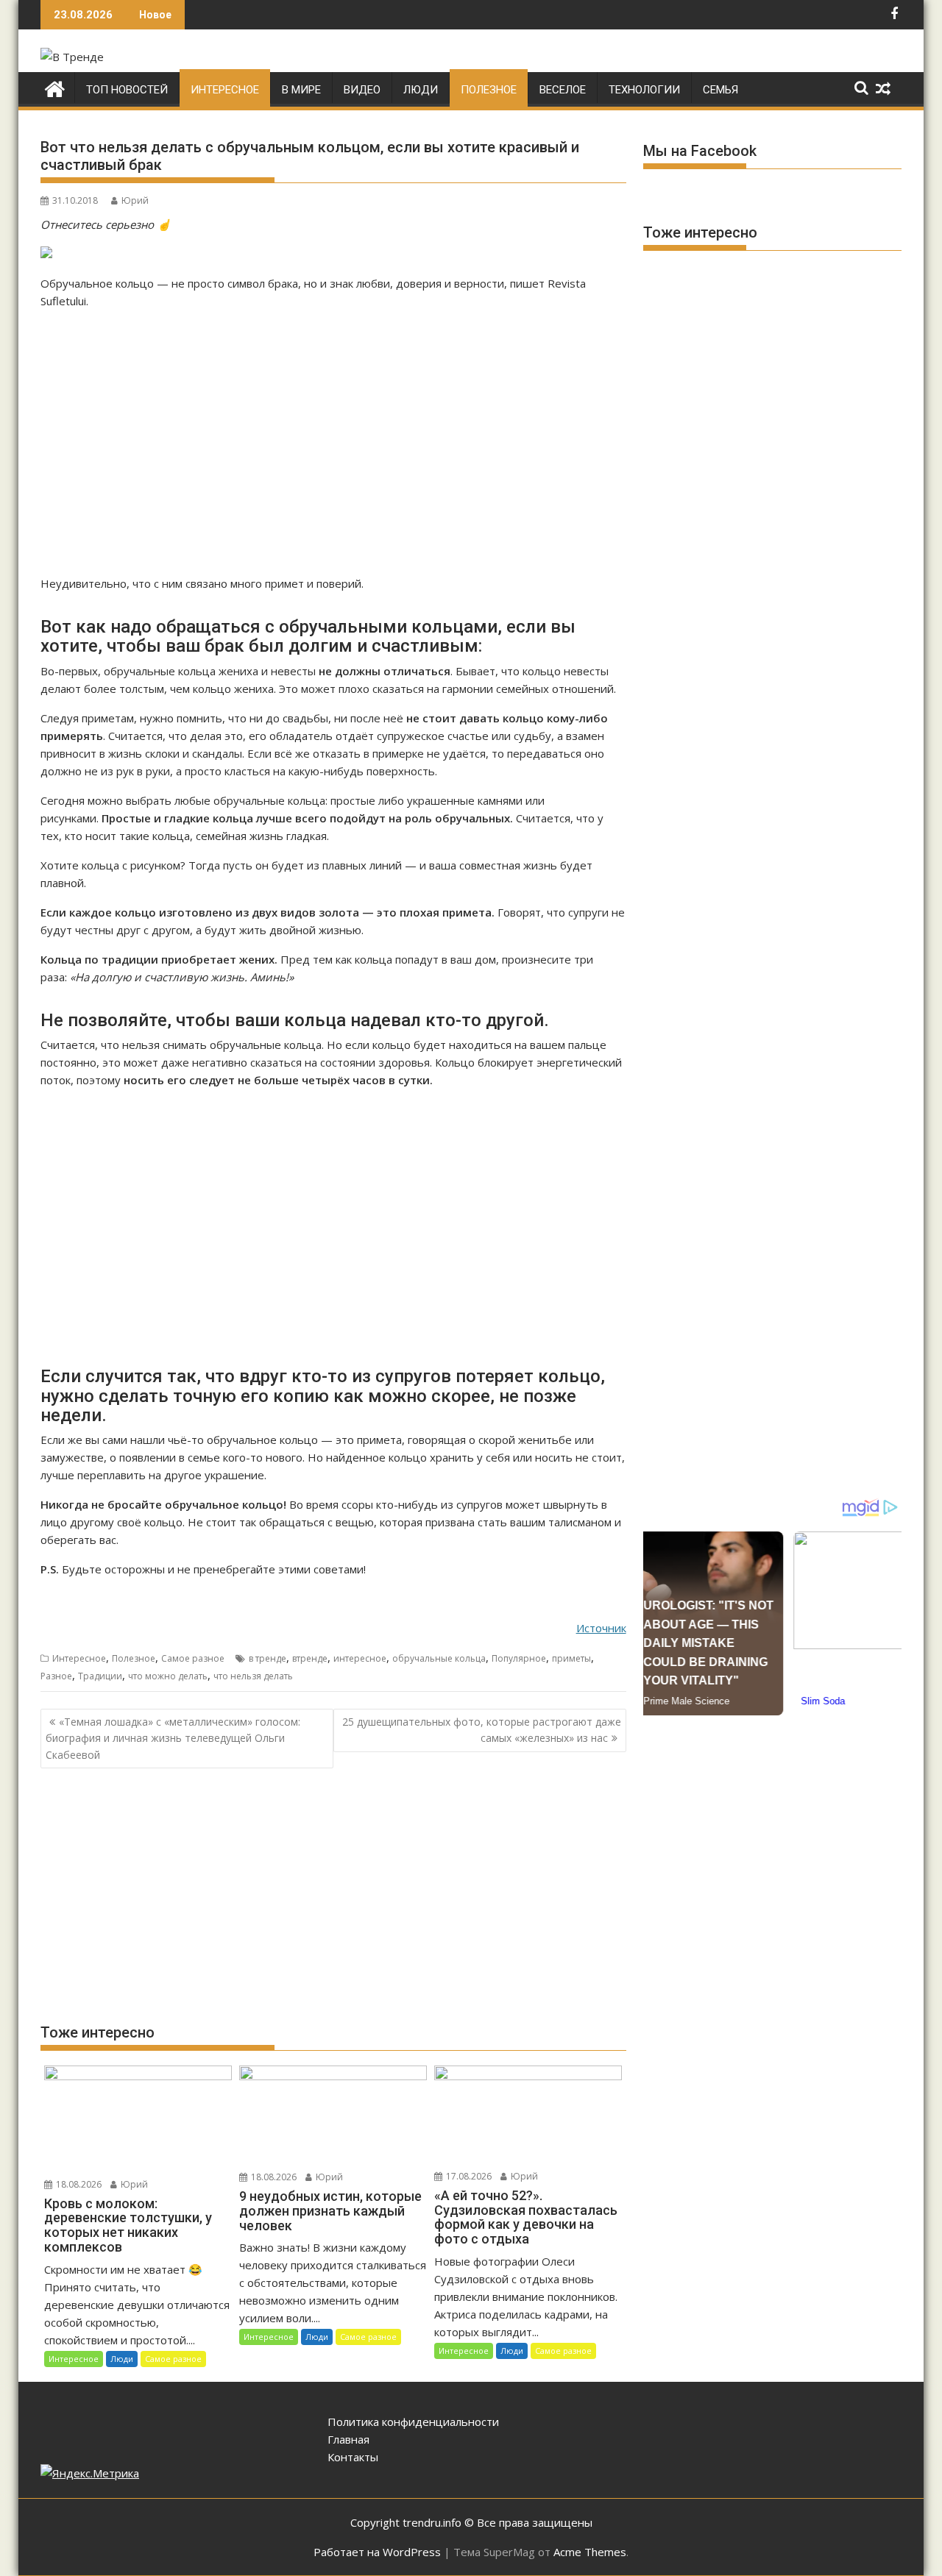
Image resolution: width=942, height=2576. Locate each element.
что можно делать (168, 1676)
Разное (56, 1676)
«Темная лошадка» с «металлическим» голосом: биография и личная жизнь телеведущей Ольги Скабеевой (173, 1738)
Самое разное (193, 1658)
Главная (348, 2439)
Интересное (225, 90)
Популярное (519, 1658)
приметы (571, 1658)
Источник (601, 1628)
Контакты (353, 2457)
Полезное (489, 90)
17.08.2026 (468, 2176)
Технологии (644, 90)
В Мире (301, 90)
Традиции (100, 1676)
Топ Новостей (127, 90)
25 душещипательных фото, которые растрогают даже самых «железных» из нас (482, 1730)
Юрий (135, 200)
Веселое (563, 90)
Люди (421, 90)
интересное (360, 1658)
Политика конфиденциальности (413, 2422)
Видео (362, 90)
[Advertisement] (333, 442)
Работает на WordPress (377, 2552)
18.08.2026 (78, 2184)
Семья (720, 90)
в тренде (268, 1658)
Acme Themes (590, 2552)
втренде (310, 1658)
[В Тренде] (55, 87)
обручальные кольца (439, 1658)
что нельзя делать (253, 1676)
